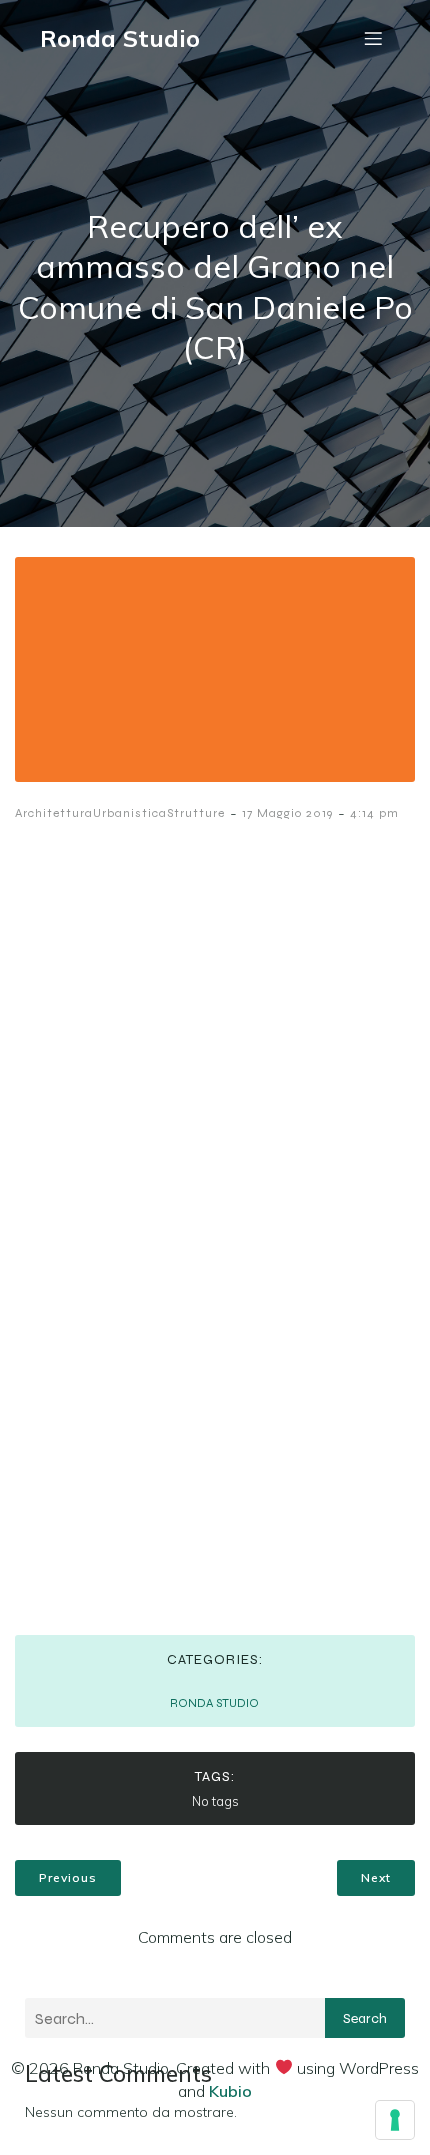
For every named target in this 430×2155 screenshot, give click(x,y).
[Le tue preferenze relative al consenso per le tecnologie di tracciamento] (395, 2120)
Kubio (230, 2091)
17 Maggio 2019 (287, 813)
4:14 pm (374, 813)
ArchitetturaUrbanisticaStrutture (120, 813)
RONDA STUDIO (214, 1703)
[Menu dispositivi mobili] (373, 38)
